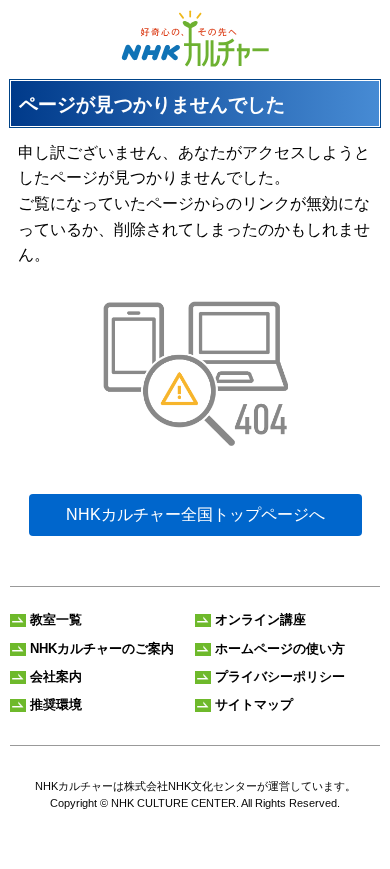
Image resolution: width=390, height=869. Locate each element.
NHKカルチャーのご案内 (102, 648)
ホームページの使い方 (280, 648)
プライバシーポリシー (280, 676)
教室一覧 (56, 619)
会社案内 (56, 676)
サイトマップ (254, 704)
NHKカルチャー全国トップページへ (195, 514)
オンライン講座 (260, 619)
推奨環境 (56, 704)
